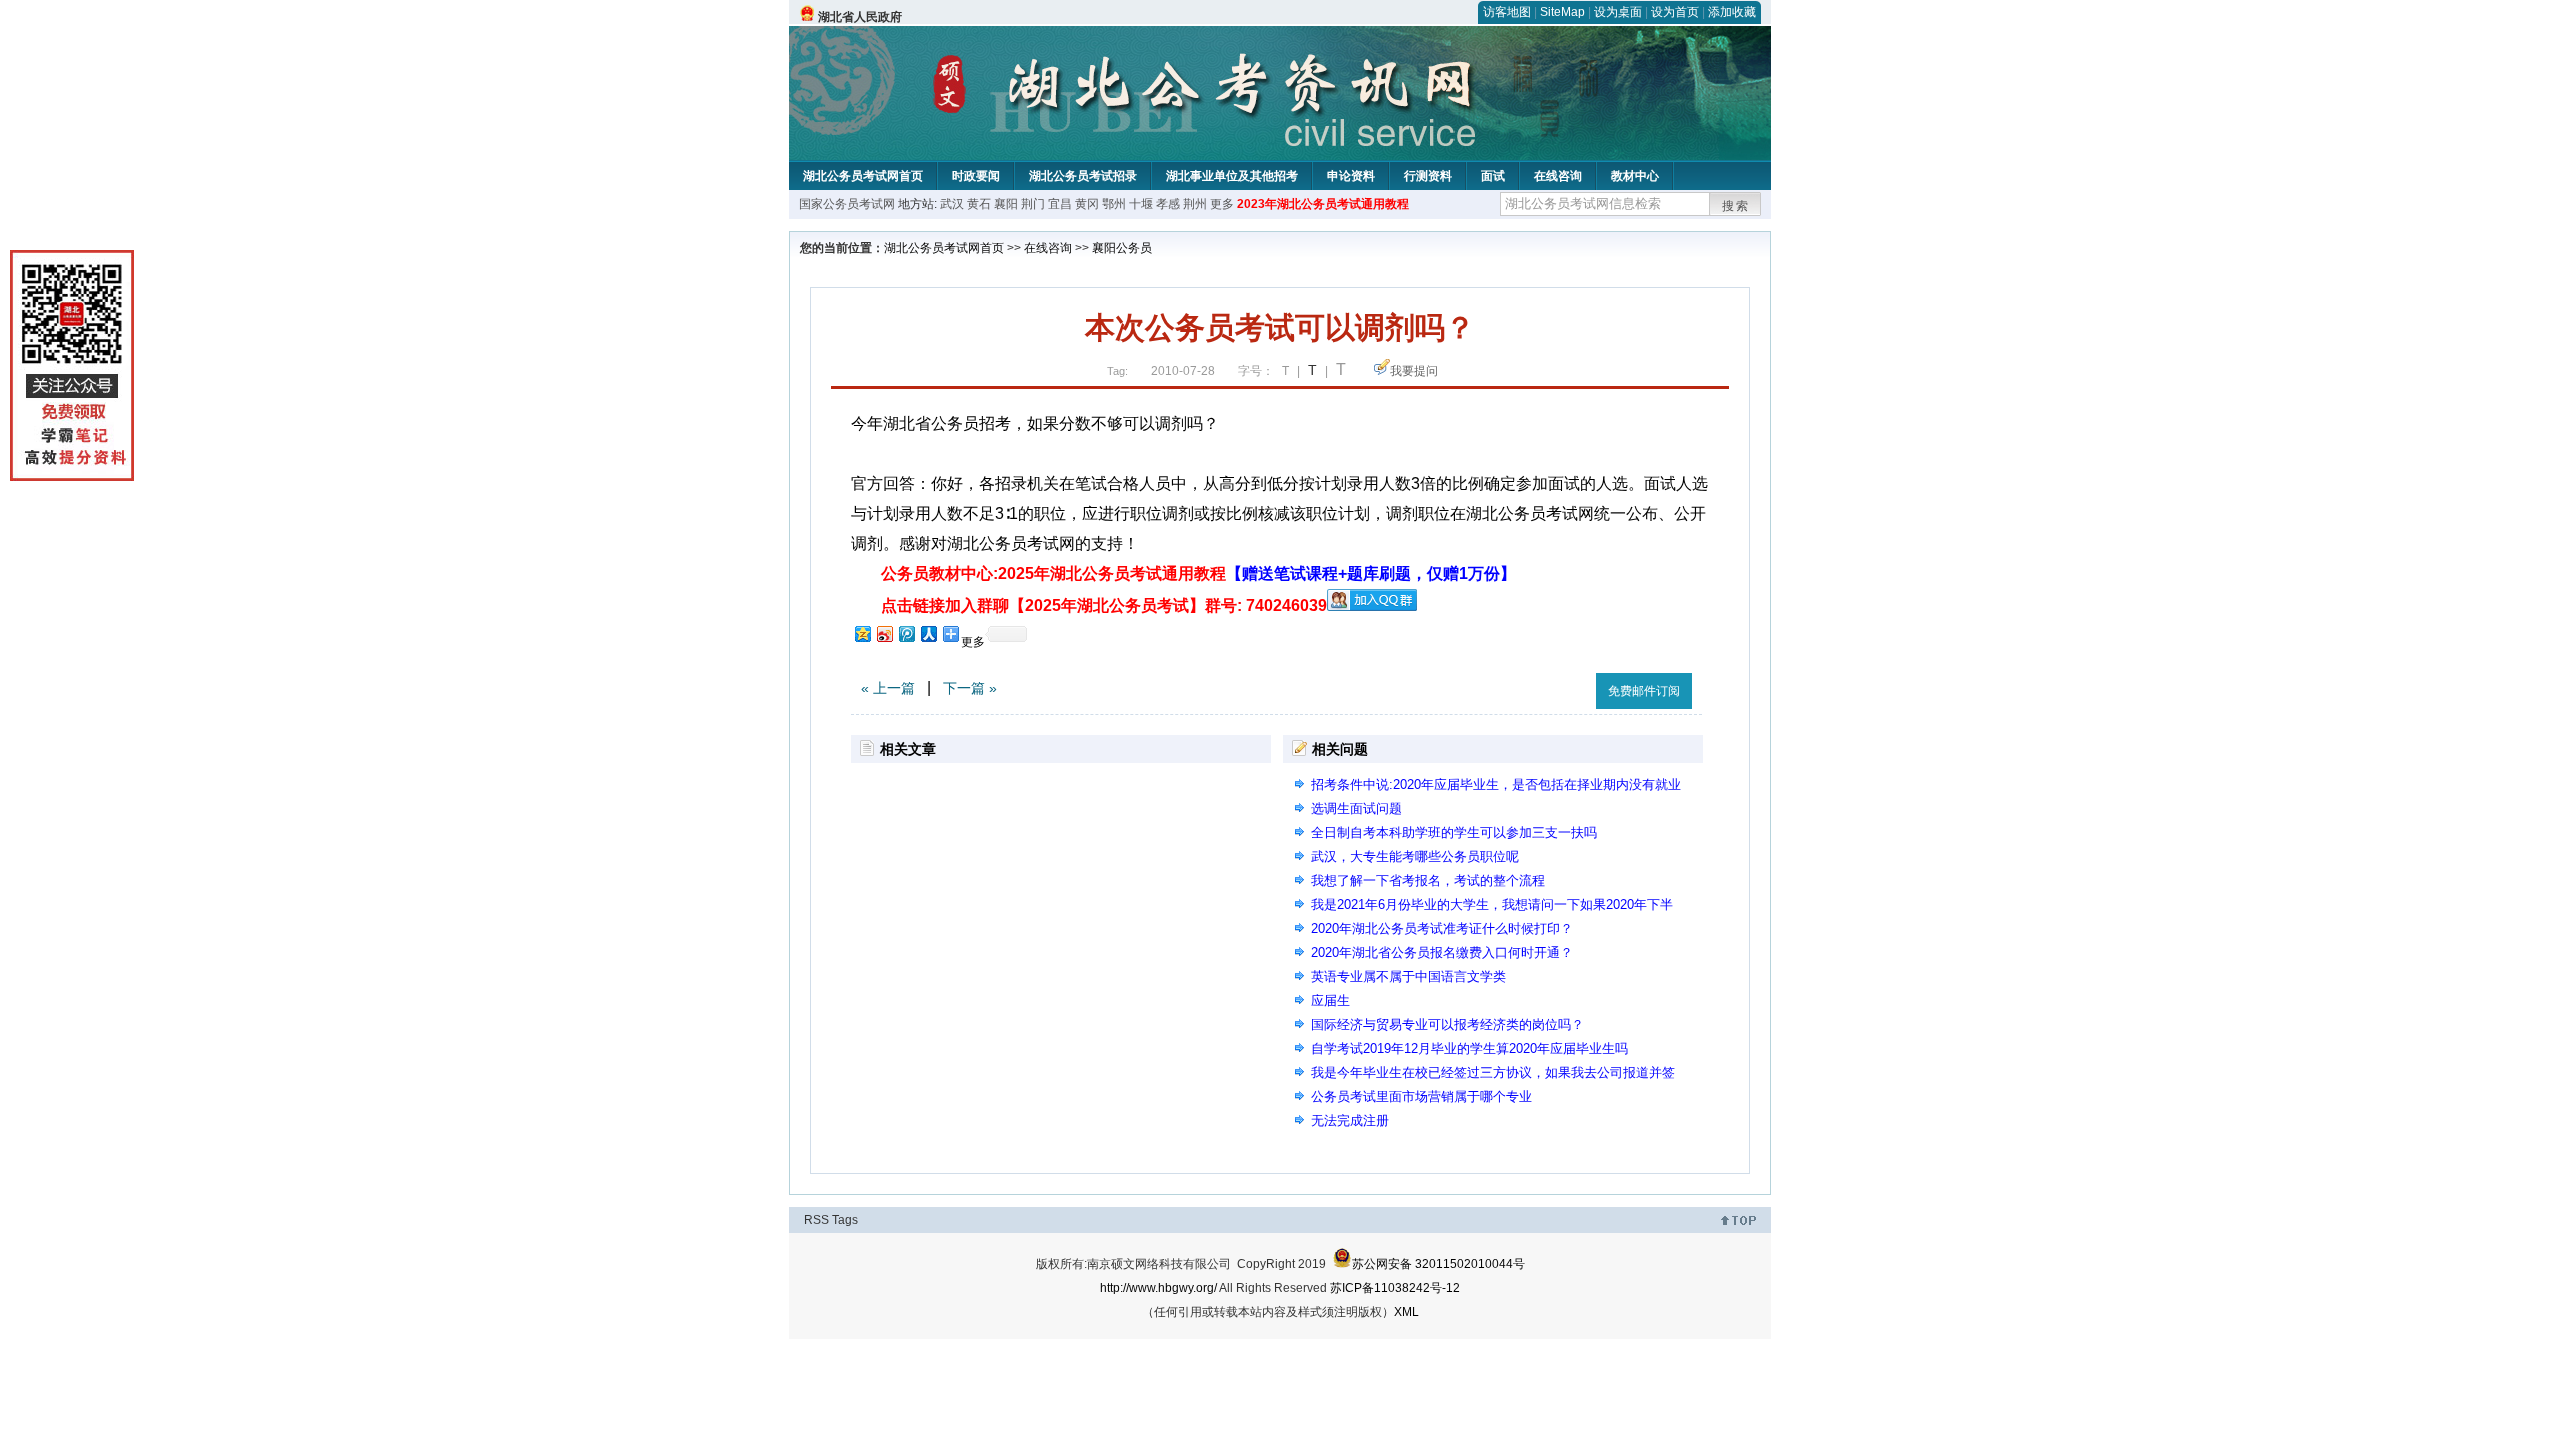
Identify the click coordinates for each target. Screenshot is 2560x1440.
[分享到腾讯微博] (906, 633)
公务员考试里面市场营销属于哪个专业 (1421, 1096)
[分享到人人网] (928, 633)
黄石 (979, 204)
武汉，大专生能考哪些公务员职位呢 (1415, 856)
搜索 (1736, 206)
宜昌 (1060, 204)
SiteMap (1562, 12)
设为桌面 (1618, 12)
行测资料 (1428, 176)
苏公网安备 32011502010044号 (1438, 1264)
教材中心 (1635, 176)
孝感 (1168, 204)
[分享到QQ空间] (862, 633)
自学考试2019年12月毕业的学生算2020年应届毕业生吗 (1469, 1048)
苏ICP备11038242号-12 (1395, 1288)
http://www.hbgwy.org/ (1158, 1288)
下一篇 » (970, 688)
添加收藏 (1732, 12)
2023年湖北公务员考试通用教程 (1323, 204)
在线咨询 (1558, 176)
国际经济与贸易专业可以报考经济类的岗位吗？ (1447, 1024)
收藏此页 (1559, 687)
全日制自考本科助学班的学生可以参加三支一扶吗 (1454, 832)
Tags (845, 1220)
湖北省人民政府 (860, 17)
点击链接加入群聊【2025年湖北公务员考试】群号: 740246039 (1104, 605)
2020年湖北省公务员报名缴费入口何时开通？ (1442, 952)
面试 (1493, 176)
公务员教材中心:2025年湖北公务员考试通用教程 (1198, 573)
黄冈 (1087, 204)
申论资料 (1351, 176)
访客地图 (1507, 12)
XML (1406, 1312)
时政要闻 (976, 176)
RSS (816, 1220)
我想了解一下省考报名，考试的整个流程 (1428, 880)
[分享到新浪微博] (884, 633)
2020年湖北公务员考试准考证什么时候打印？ (1442, 928)
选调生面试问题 (1356, 808)
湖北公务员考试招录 (1083, 176)
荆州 (1195, 204)
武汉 (952, 204)
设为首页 (1675, 12)
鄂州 (1114, 204)
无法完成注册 (1350, 1120)
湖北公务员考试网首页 (863, 176)
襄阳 (1006, 204)
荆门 (1033, 204)
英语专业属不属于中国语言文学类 (1408, 976)
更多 (1222, 204)
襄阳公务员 (1122, 248)
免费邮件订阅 (1644, 691)
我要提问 (1414, 371)
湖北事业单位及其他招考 (1232, 176)
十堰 (1141, 204)
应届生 (1330, 1000)
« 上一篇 (888, 688)
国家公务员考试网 (847, 204)
